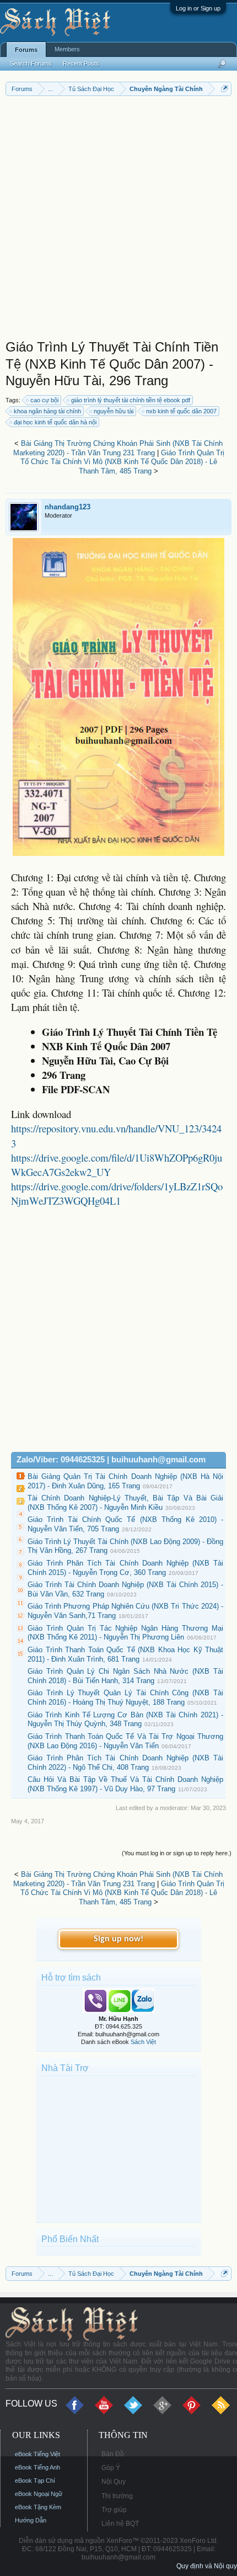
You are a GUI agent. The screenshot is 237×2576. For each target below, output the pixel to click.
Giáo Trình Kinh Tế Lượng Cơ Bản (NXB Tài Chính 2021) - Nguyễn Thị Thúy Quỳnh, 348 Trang (125, 1720)
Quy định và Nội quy (207, 2566)
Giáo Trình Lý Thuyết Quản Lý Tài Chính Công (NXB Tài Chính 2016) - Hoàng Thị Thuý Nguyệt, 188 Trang (125, 1697)
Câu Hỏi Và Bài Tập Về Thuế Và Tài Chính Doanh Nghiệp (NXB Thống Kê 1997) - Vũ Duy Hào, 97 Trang (125, 1784)
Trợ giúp (114, 2510)
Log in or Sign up (198, 8)
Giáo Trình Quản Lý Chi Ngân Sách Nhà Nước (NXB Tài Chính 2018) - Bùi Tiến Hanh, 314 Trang (125, 1676)
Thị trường (117, 2496)
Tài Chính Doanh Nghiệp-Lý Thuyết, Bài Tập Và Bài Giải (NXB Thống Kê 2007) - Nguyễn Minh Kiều (125, 1503)
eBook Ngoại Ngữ (39, 2494)
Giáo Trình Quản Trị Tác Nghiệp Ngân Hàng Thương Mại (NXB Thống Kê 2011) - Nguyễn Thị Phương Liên (125, 1633)
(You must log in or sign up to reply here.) (177, 1853)
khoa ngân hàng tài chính (47, 411)
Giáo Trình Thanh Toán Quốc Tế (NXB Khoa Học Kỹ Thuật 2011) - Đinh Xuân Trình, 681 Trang (125, 1654)
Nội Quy (114, 2482)
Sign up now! (118, 1939)
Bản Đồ (113, 2454)
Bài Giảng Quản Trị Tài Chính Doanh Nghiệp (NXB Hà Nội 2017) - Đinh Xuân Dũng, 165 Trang (125, 1481)
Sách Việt (143, 2042)
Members (67, 49)
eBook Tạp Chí (35, 2481)
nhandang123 (68, 507)
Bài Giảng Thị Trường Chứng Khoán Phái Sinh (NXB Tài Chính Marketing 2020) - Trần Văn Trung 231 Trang (118, 448)
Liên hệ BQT (120, 2524)
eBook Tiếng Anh (37, 2467)
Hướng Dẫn (31, 2520)
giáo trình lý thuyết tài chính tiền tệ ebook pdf (131, 400)
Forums (26, 50)
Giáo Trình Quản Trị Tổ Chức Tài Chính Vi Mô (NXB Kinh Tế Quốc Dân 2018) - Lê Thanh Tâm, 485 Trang (122, 462)
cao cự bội (44, 400)
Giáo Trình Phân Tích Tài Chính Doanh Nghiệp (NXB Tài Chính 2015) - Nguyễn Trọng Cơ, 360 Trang (125, 1568)
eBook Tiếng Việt (37, 2454)
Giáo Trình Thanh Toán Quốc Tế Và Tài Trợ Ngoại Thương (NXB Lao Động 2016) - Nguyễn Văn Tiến (125, 1741)
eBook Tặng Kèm (38, 2507)
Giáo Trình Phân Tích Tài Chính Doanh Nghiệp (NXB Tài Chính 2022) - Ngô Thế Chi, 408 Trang (125, 1763)
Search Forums (31, 63)
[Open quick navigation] (225, 89)
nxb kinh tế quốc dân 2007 (181, 411)
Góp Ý (111, 2468)
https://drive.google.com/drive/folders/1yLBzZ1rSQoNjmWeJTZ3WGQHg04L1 (117, 1193)
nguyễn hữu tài (114, 411)
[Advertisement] (118, 220)
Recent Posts (81, 63)
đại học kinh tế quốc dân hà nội (55, 422)
